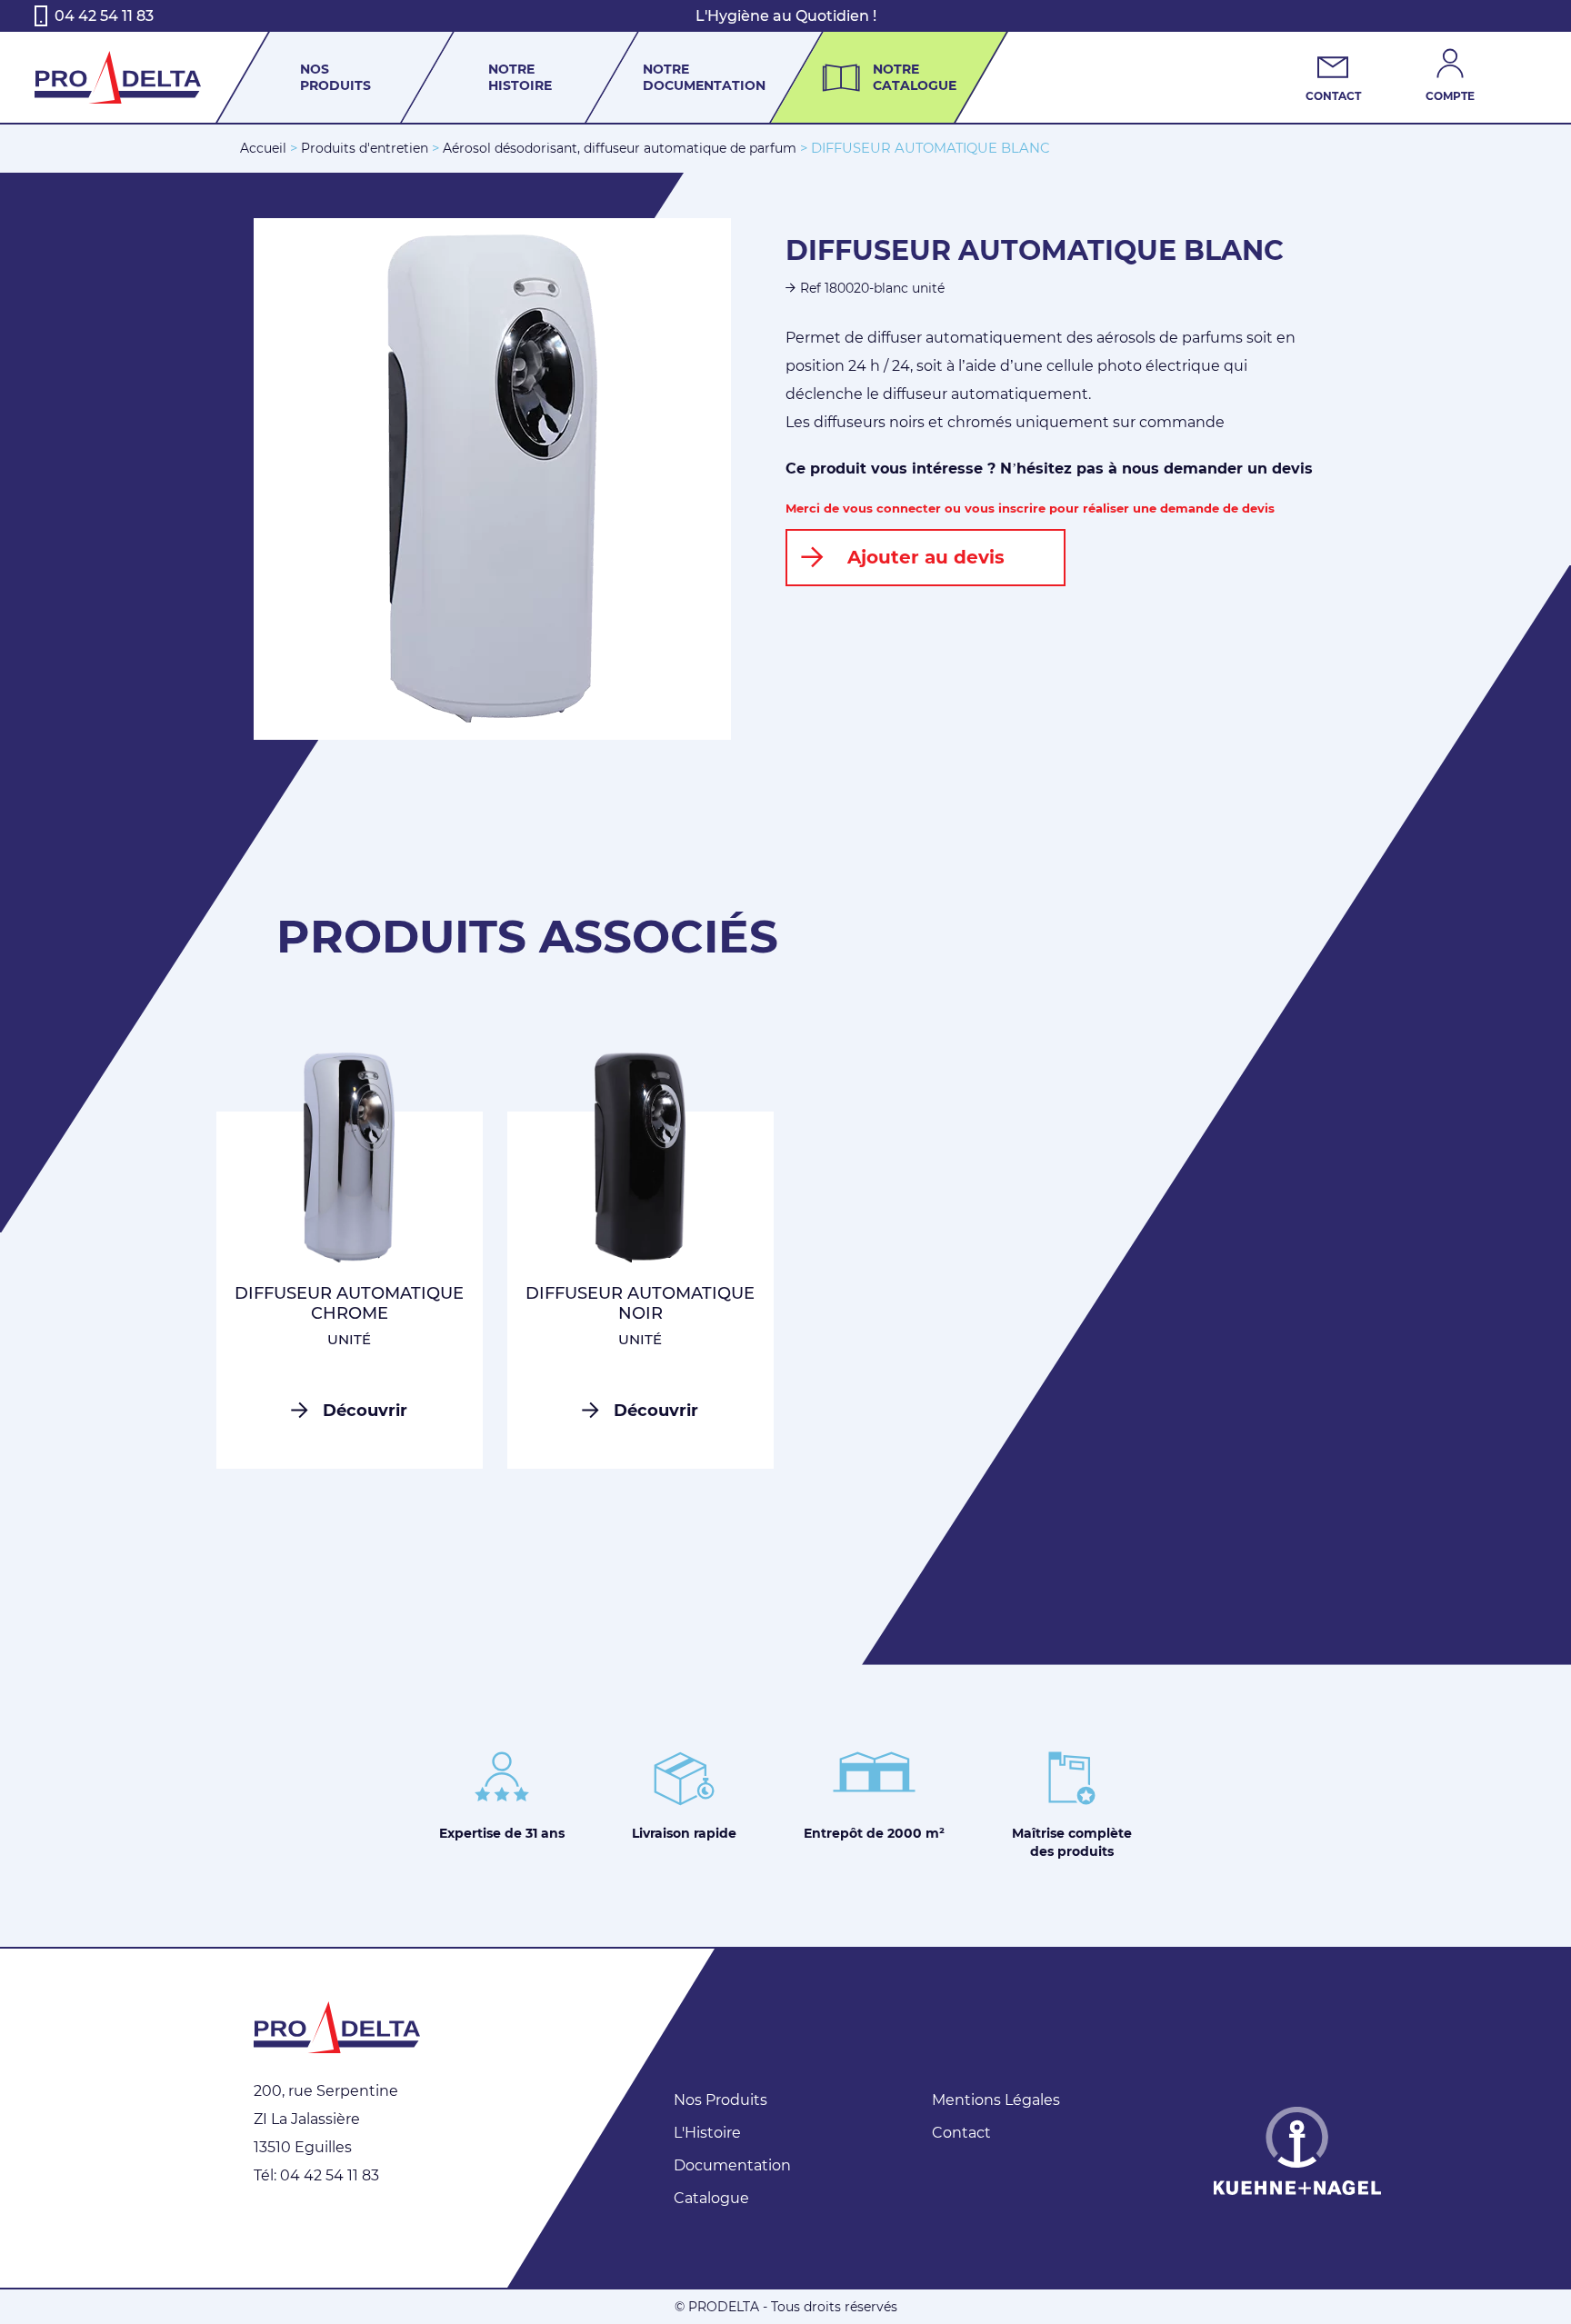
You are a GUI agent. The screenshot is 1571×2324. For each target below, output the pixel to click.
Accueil (263, 148)
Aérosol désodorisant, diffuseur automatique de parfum (620, 148)
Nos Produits (720, 2100)
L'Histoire (707, 2133)
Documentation (732, 2165)
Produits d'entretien (365, 148)
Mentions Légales (996, 2100)
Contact (961, 2133)
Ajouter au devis (926, 557)
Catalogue (711, 2198)
